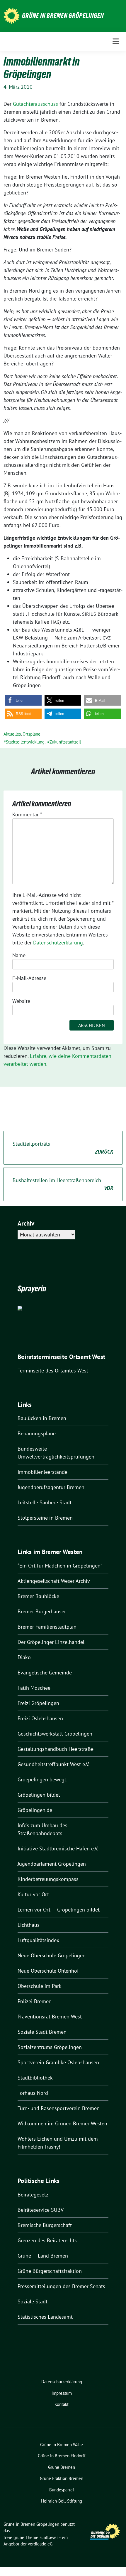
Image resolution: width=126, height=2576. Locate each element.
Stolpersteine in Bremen (45, 1518)
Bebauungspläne (37, 1433)
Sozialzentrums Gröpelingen (50, 2047)
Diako (24, 1657)
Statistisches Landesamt (45, 2317)
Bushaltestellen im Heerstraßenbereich (63, 1184)
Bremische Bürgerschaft (45, 2225)
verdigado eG (40, 2544)
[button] (23, 700)
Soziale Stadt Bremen (42, 2032)
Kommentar (27, 814)
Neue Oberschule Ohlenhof (48, 1971)
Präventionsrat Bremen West (50, 2017)
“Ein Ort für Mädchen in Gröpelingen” (60, 1566)
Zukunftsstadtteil (65, 742)
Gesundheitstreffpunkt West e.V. (53, 1764)
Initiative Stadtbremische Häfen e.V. (58, 1848)
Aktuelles (12, 734)
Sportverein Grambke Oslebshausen (58, 2062)
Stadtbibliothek (35, 2078)
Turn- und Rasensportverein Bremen (59, 2108)
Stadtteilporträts (63, 1148)
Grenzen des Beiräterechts (47, 2240)
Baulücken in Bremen (42, 1418)
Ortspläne (31, 734)
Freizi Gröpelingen (38, 1703)
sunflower (49, 2537)
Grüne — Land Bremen (43, 2256)
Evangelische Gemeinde (45, 1673)
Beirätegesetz (33, 2195)
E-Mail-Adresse (29, 978)
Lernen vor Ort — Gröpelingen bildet (59, 1910)
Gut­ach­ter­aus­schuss (35, 104)
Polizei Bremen (35, 2001)
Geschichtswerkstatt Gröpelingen (55, 1734)
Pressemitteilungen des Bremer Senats (61, 2286)
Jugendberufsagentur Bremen (51, 1487)
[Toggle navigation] (116, 41)
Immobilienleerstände (42, 1472)
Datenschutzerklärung (58, 943)
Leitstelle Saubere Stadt (45, 1502)
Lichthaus (29, 1925)
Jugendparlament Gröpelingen (52, 1864)
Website (21, 1001)
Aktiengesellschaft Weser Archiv (54, 1581)
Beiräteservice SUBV (41, 2210)
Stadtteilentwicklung (25, 742)
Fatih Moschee (34, 1688)
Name (19, 955)
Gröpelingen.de (35, 1810)
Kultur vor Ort (33, 1894)
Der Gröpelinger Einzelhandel (51, 1642)
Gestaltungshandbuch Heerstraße (56, 1749)
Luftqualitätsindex (38, 1940)
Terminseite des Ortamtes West (53, 1371)
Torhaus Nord (33, 2093)
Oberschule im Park (40, 1986)
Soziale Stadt (33, 2301)
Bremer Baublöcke (38, 1596)
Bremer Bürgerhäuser (42, 1611)
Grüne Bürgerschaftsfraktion (50, 2271)
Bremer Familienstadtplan (47, 1627)
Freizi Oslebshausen (40, 1718)
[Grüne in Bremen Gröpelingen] (12, 15)
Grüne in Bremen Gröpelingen (63, 16)
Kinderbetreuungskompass (48, 1879)
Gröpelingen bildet (39, 1795)
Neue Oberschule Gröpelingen (52, 1955)
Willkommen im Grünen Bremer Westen (62, 2123)
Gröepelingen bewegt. (42, 1779)
